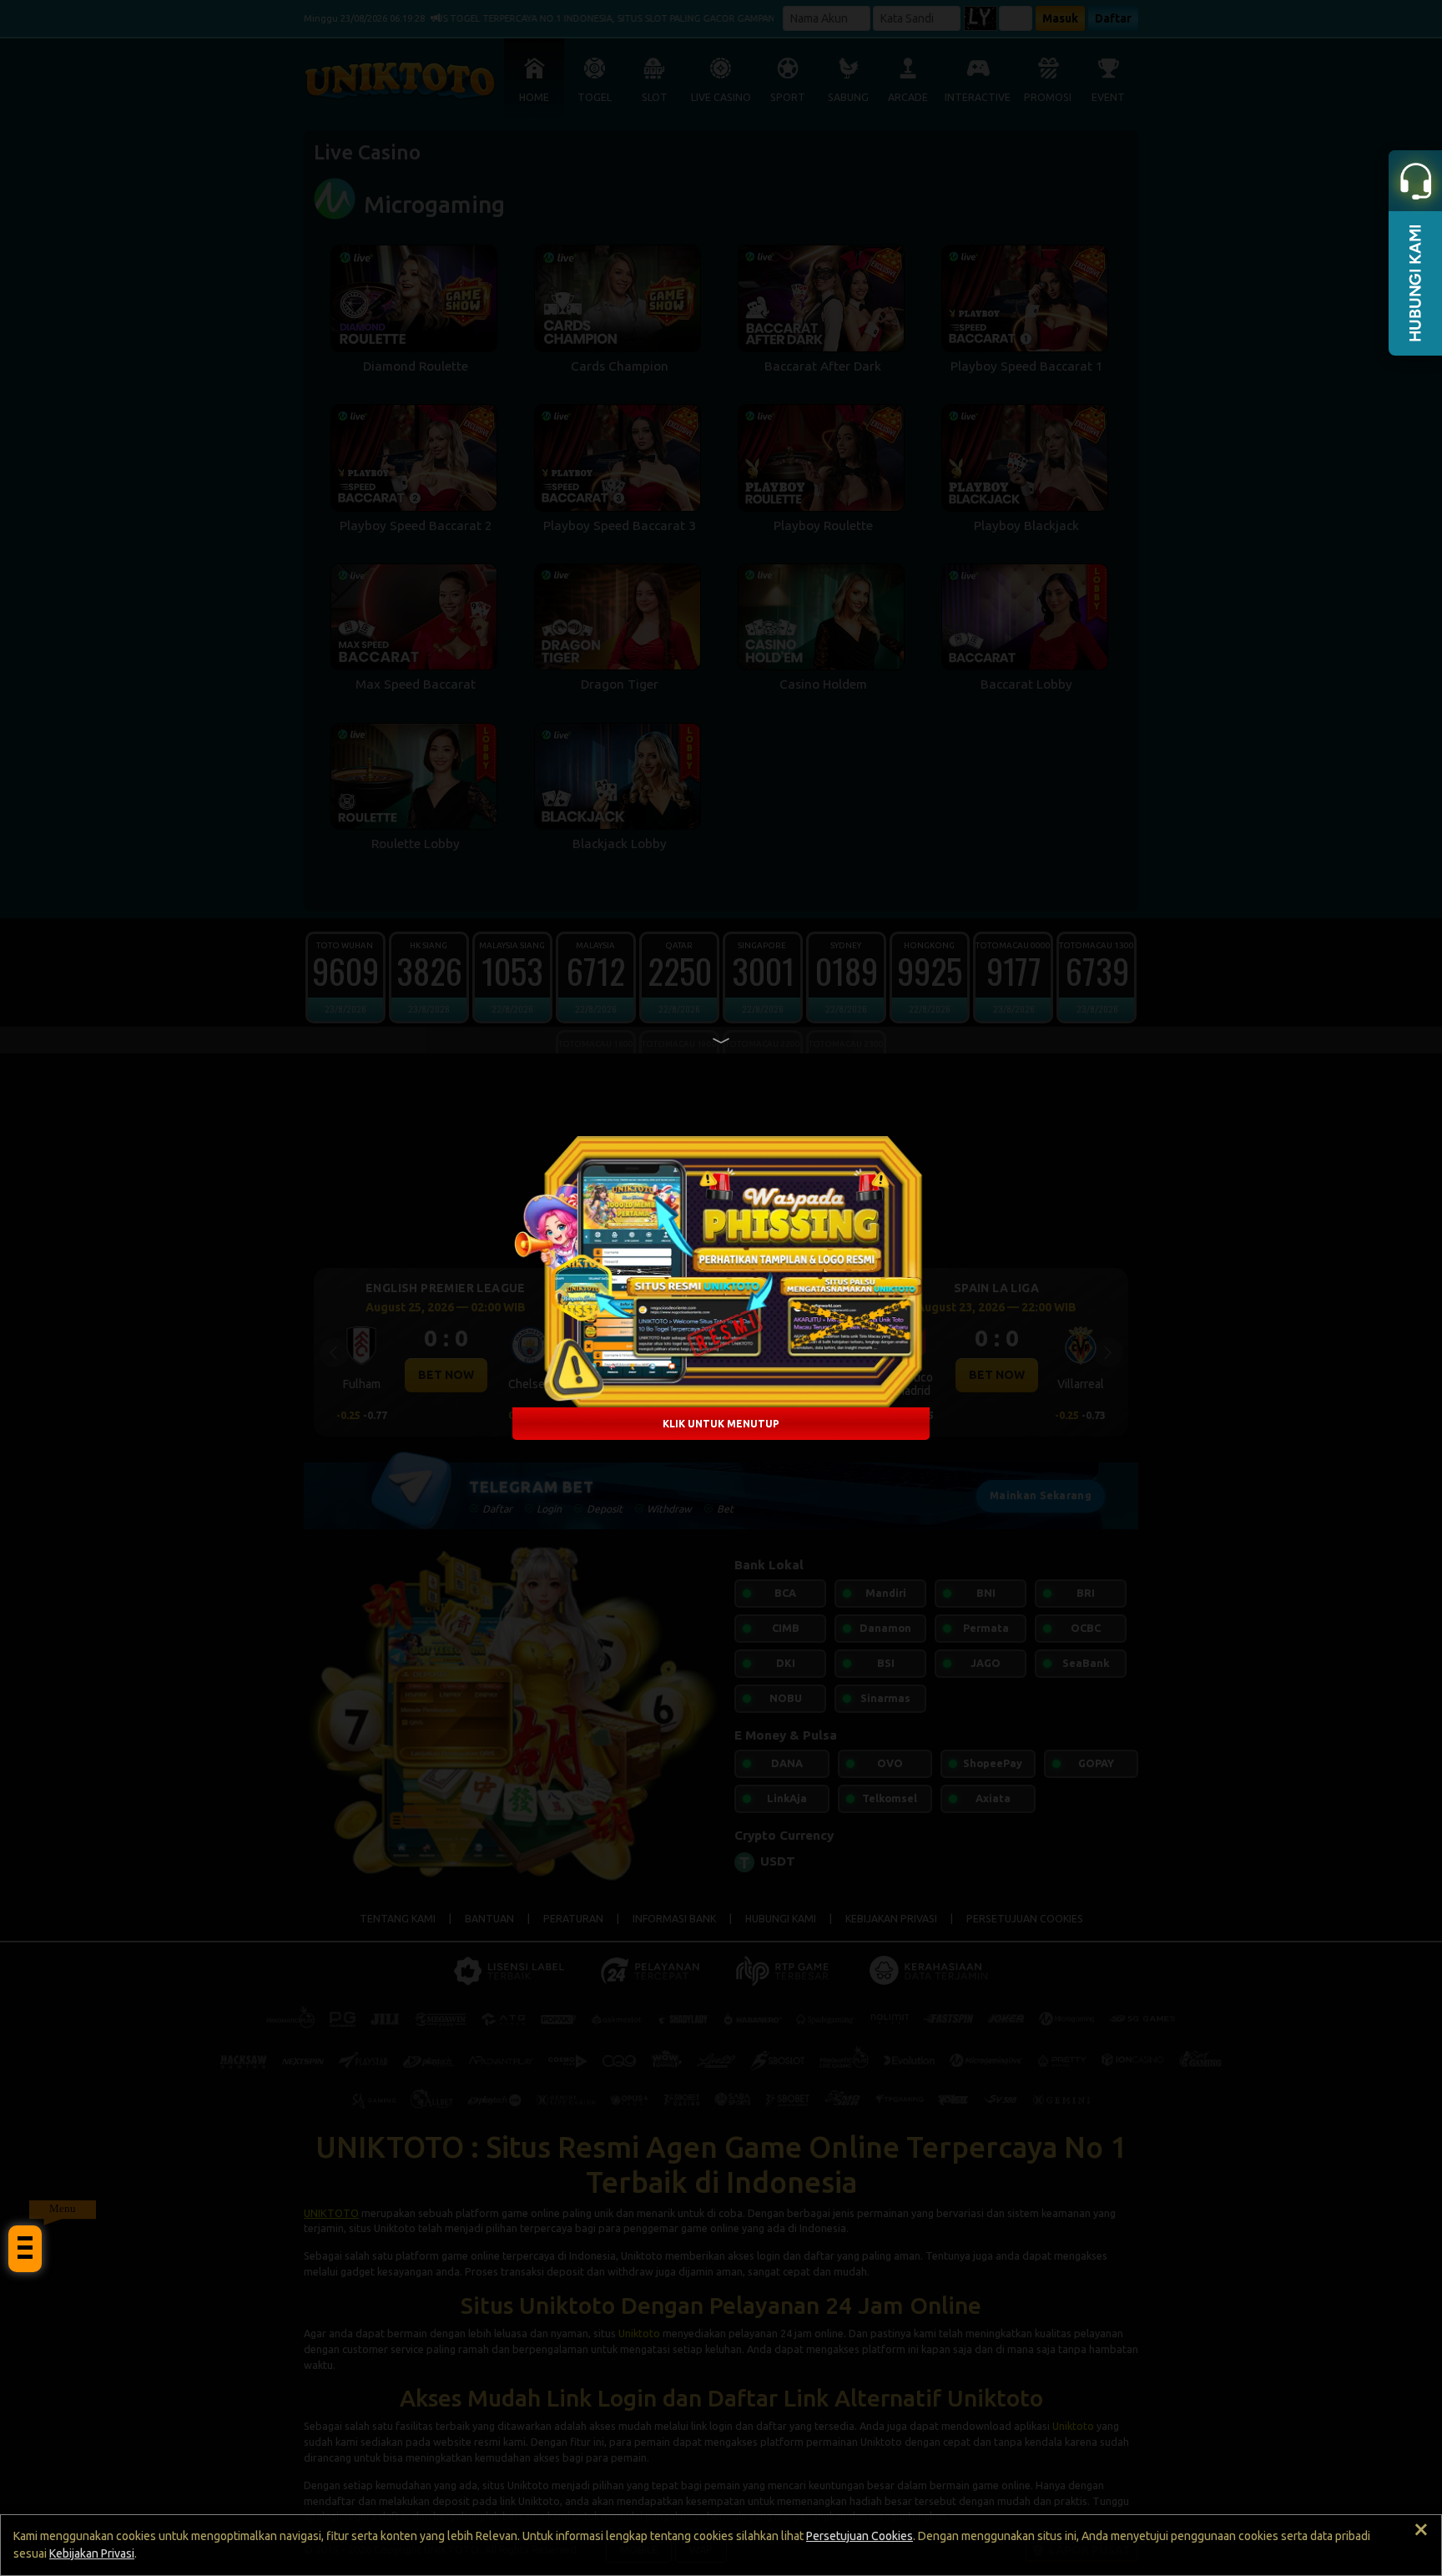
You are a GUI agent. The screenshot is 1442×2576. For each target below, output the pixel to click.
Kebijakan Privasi (92, 2553)
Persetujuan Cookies (860, 2536)
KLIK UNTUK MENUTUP (721, 1424)
